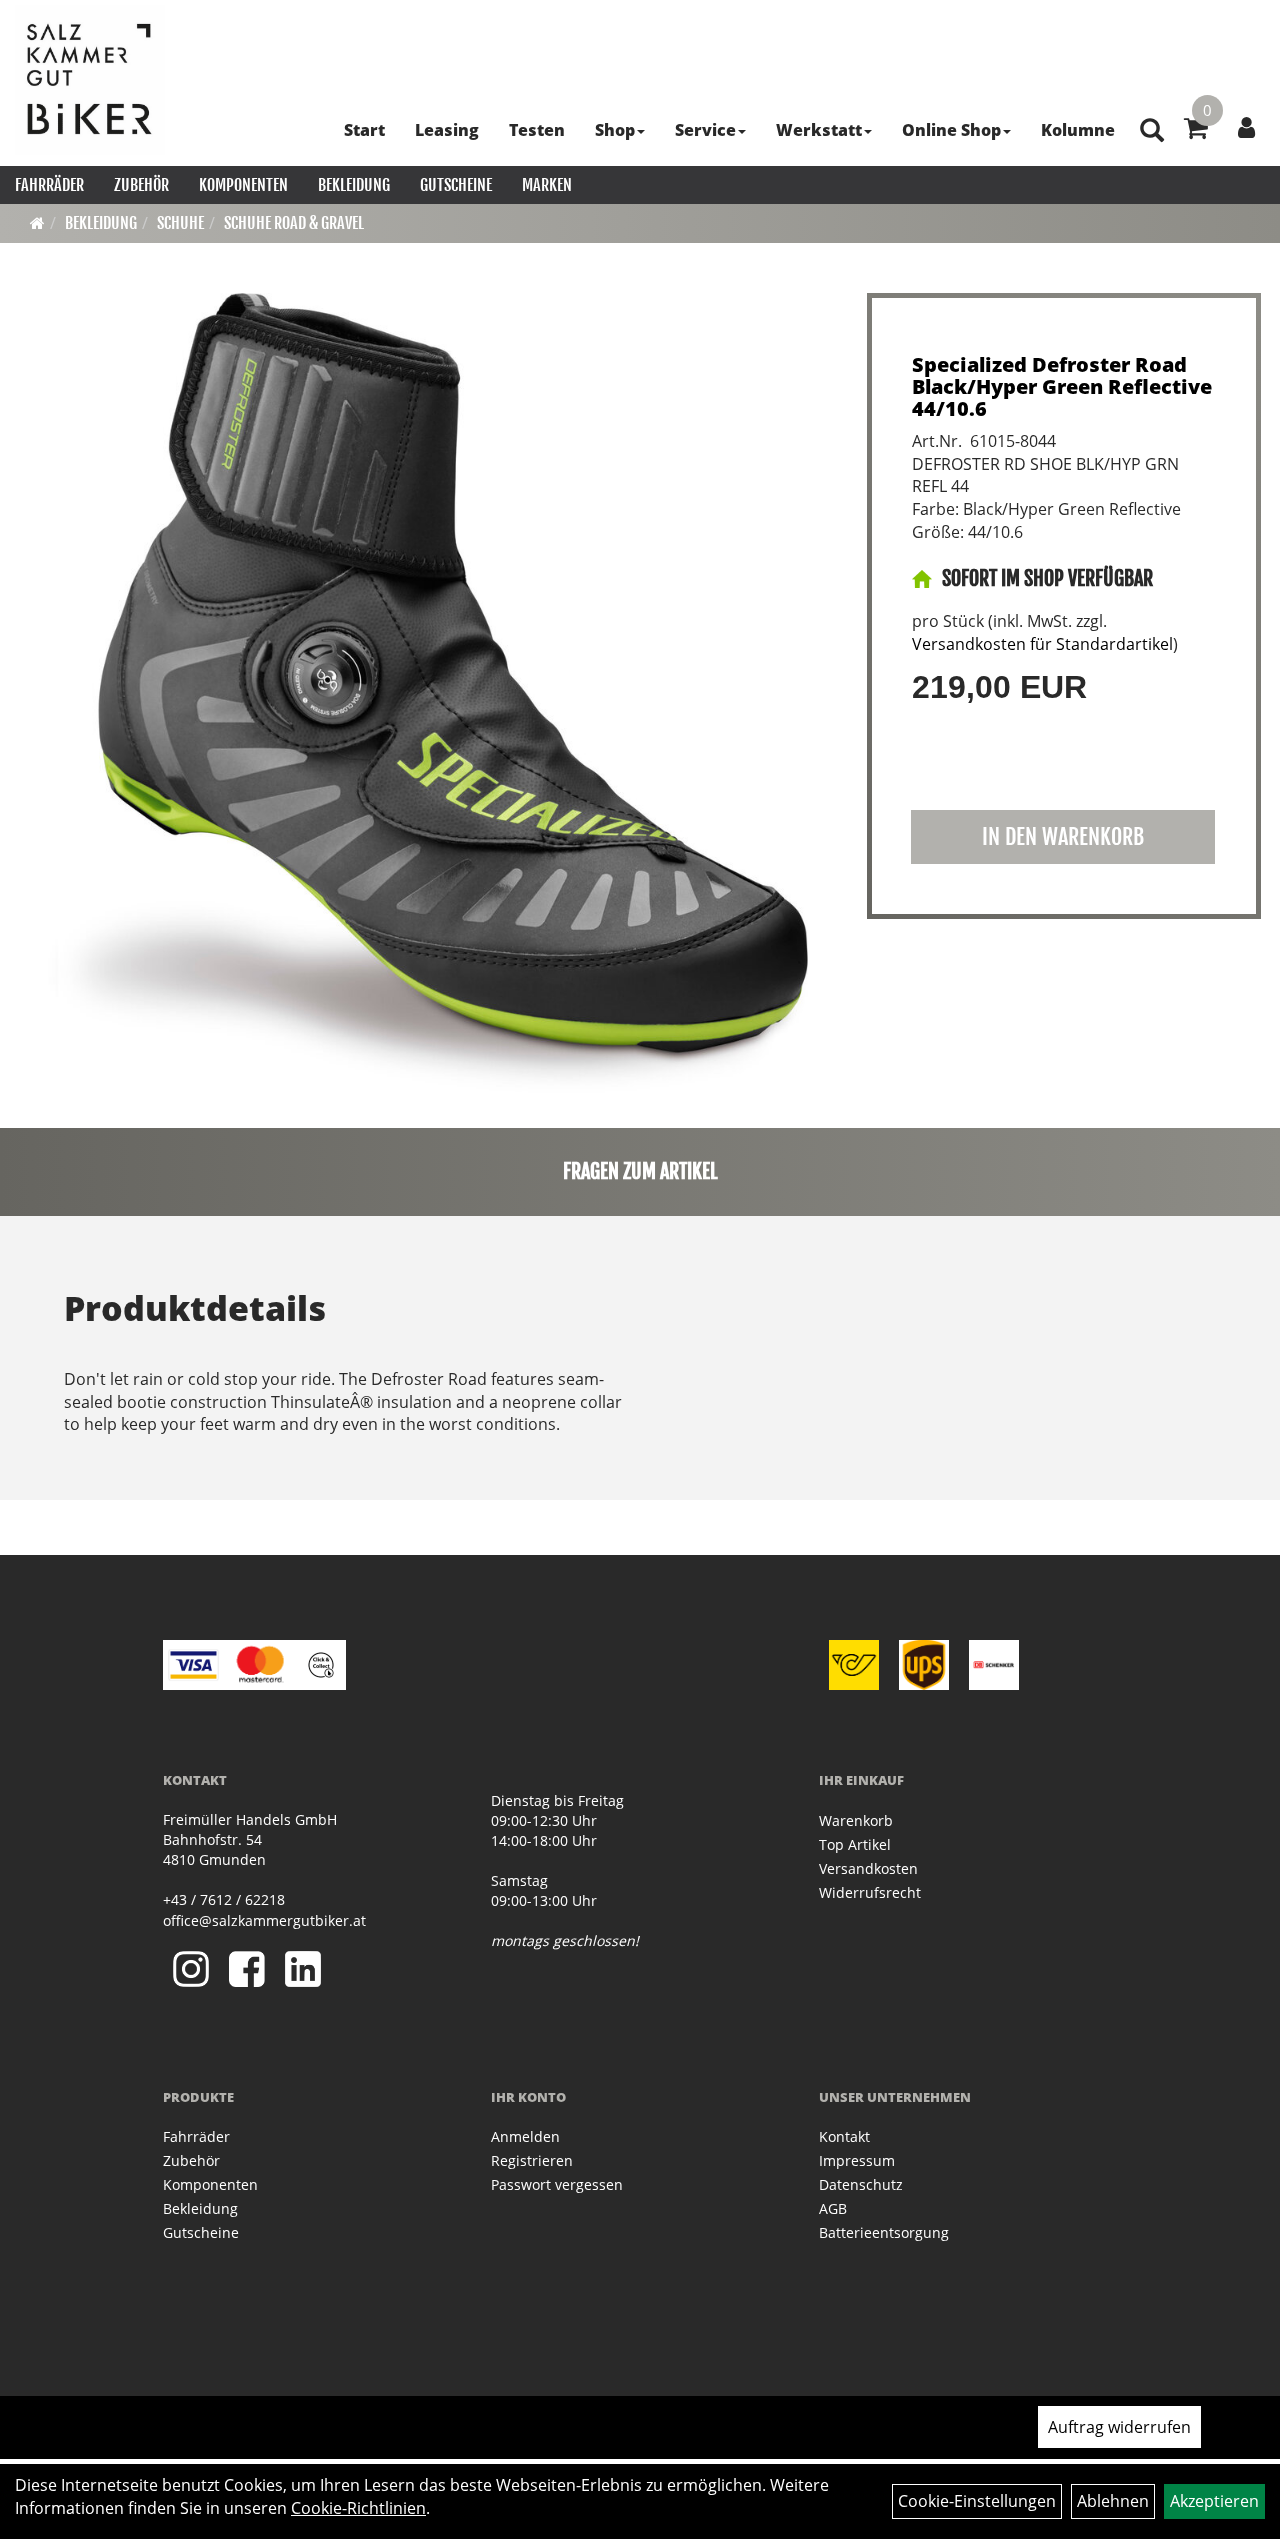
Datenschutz (861, 2184)
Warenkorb (856, 1820)
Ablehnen (1113, 2501)
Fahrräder (49, 185)
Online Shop (951, 130)
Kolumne (1078, 130)
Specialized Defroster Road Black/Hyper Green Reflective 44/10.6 (1062, 386)
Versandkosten (868, 1868)
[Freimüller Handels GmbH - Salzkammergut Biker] (90, 80)
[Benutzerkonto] (1246, 127)
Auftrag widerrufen (1119, 2427)
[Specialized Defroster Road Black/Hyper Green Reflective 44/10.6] (428, 693)
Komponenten (243, 185)
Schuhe (180, 223)
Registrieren (532, 2160)
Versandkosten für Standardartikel (1042, 644)
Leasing (447, 130)
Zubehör (141, 185)
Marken (547, 185)
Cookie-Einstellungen (977, 2501)
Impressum (857, 2160)
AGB (833, 2208)
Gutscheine (456, 185)
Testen (537, 130)
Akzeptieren (1214, 2501)
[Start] (37, 223)
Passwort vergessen (557, 2184)
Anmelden (525, 2136)
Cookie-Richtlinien (358, 2508)
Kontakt (844, 2136)
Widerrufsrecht (870, 1892)
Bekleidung (354, 185)
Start (364, 130)
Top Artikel (855, 1844)
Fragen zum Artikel (640, 1171)
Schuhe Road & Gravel (294, 223)
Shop (615, 130)
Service (705, 130)
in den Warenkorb (1063, 836)
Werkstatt (819, 130)
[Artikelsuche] (1152, 131)
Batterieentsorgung (884, 2232)
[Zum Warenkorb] (1196, 131)
